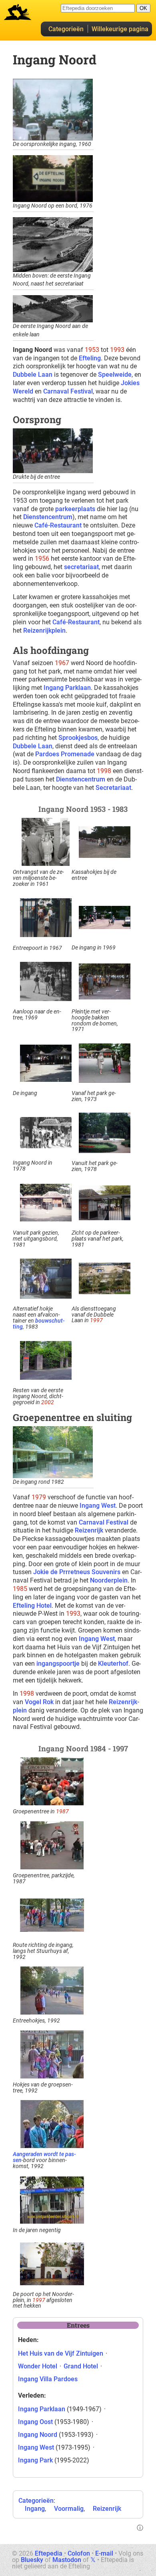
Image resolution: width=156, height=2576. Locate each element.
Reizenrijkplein (44, 631)
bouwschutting (39, 1324)
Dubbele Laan (33, 375)
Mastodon (67, 2560)
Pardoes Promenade (65, 754)
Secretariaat (113, 788)
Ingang (35, 2509)
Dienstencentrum (48, 517)
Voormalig (69, 2509)
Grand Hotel (81, 2366)
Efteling (90, 358)
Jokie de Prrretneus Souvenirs (77, 1572)
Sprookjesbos (78, 738)
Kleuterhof (113, 1664)
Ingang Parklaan (67, 688)
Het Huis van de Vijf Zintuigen (61, 2353)
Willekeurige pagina (120, 29)
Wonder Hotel (38, 2366)
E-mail (104, 2553)
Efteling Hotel (32, 1606)
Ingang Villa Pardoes (48, 2379)
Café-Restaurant (58, 525)
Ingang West (98, 1506)
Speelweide (115, 375)
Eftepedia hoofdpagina (18, 12)
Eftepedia (49, 2553)
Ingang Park (35, 2460)
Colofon (79, 2553)
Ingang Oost (35, 2422)
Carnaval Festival (68, 391)
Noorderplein (109, 1580)
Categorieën (66, 29)
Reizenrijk (89, 1530)
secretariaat (81, 567)
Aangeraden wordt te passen (44, 2157)
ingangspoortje (58, 1664)
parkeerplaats (75, 509)
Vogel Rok (39, 1702)
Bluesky (32, 2560)
